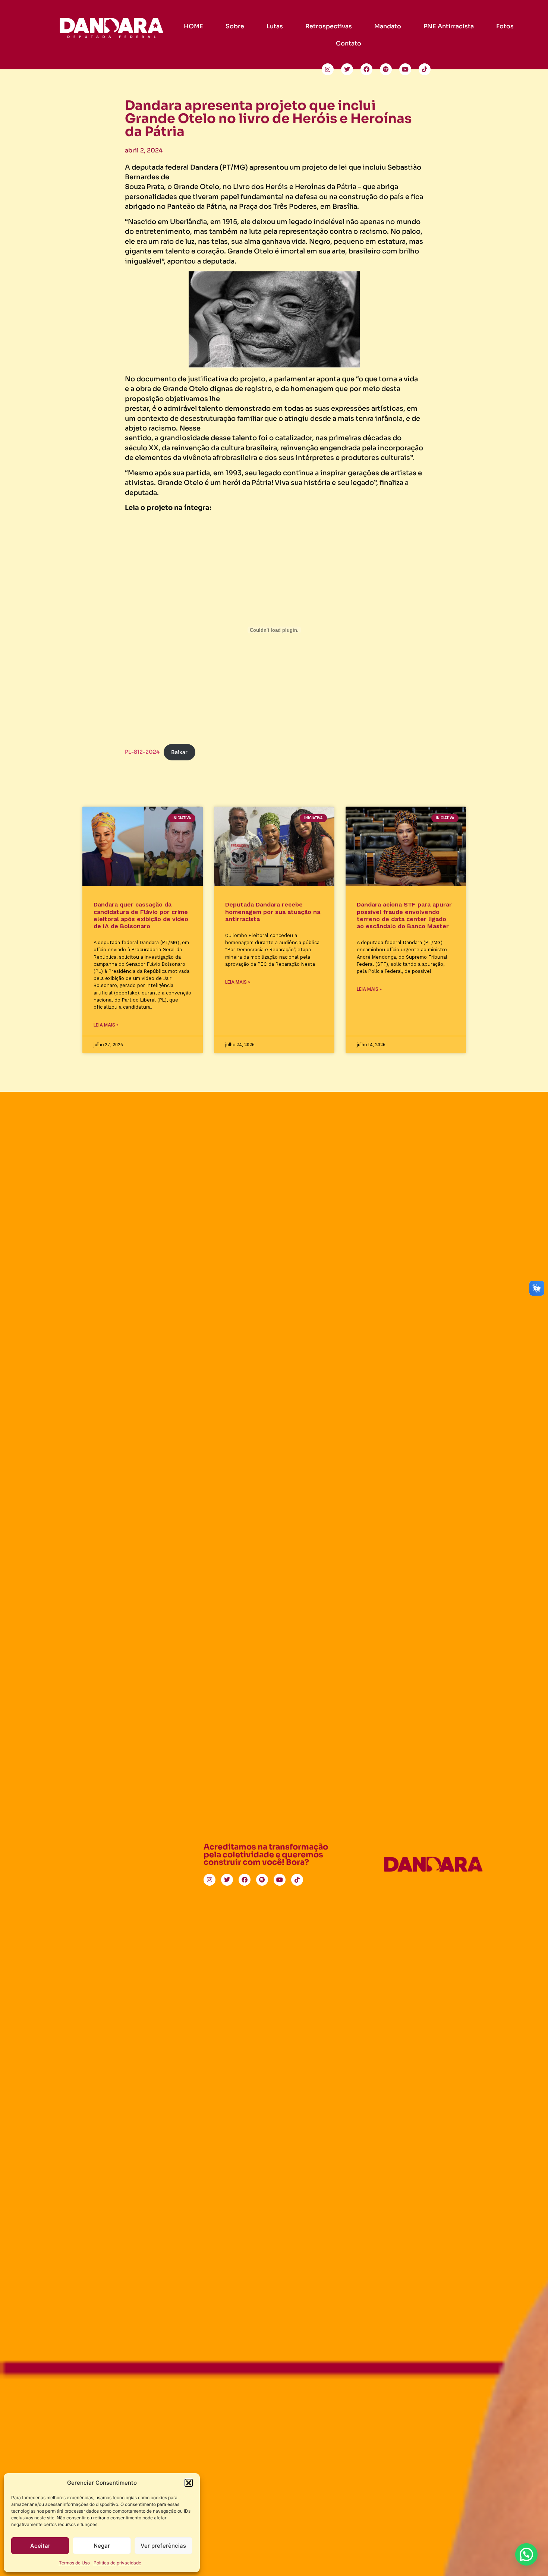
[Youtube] (405, 69)
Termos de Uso (74, 2563)
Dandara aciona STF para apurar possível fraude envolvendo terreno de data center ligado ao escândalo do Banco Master (404, 915)
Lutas (275, 26)
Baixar (179, 752)
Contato (349, 43)
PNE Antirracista (449, 26)
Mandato (388, 26)
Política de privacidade (117, 2563)
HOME (193, 26)
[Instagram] (328, 69)
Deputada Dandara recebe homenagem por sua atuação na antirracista (273, 912)
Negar (102, 2546)
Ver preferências (163, 2546)
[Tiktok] (425, 69)
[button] (189, 2483)
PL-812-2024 (142, 752)
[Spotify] (386, 69)
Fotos (505, 26)
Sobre (235, 26)
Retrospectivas (329, 26)
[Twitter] (347, 69)
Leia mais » (106, 1025)
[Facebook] (366, 69)
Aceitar (40, 2546)
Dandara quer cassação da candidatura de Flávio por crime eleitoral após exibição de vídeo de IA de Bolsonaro (141, 915)
